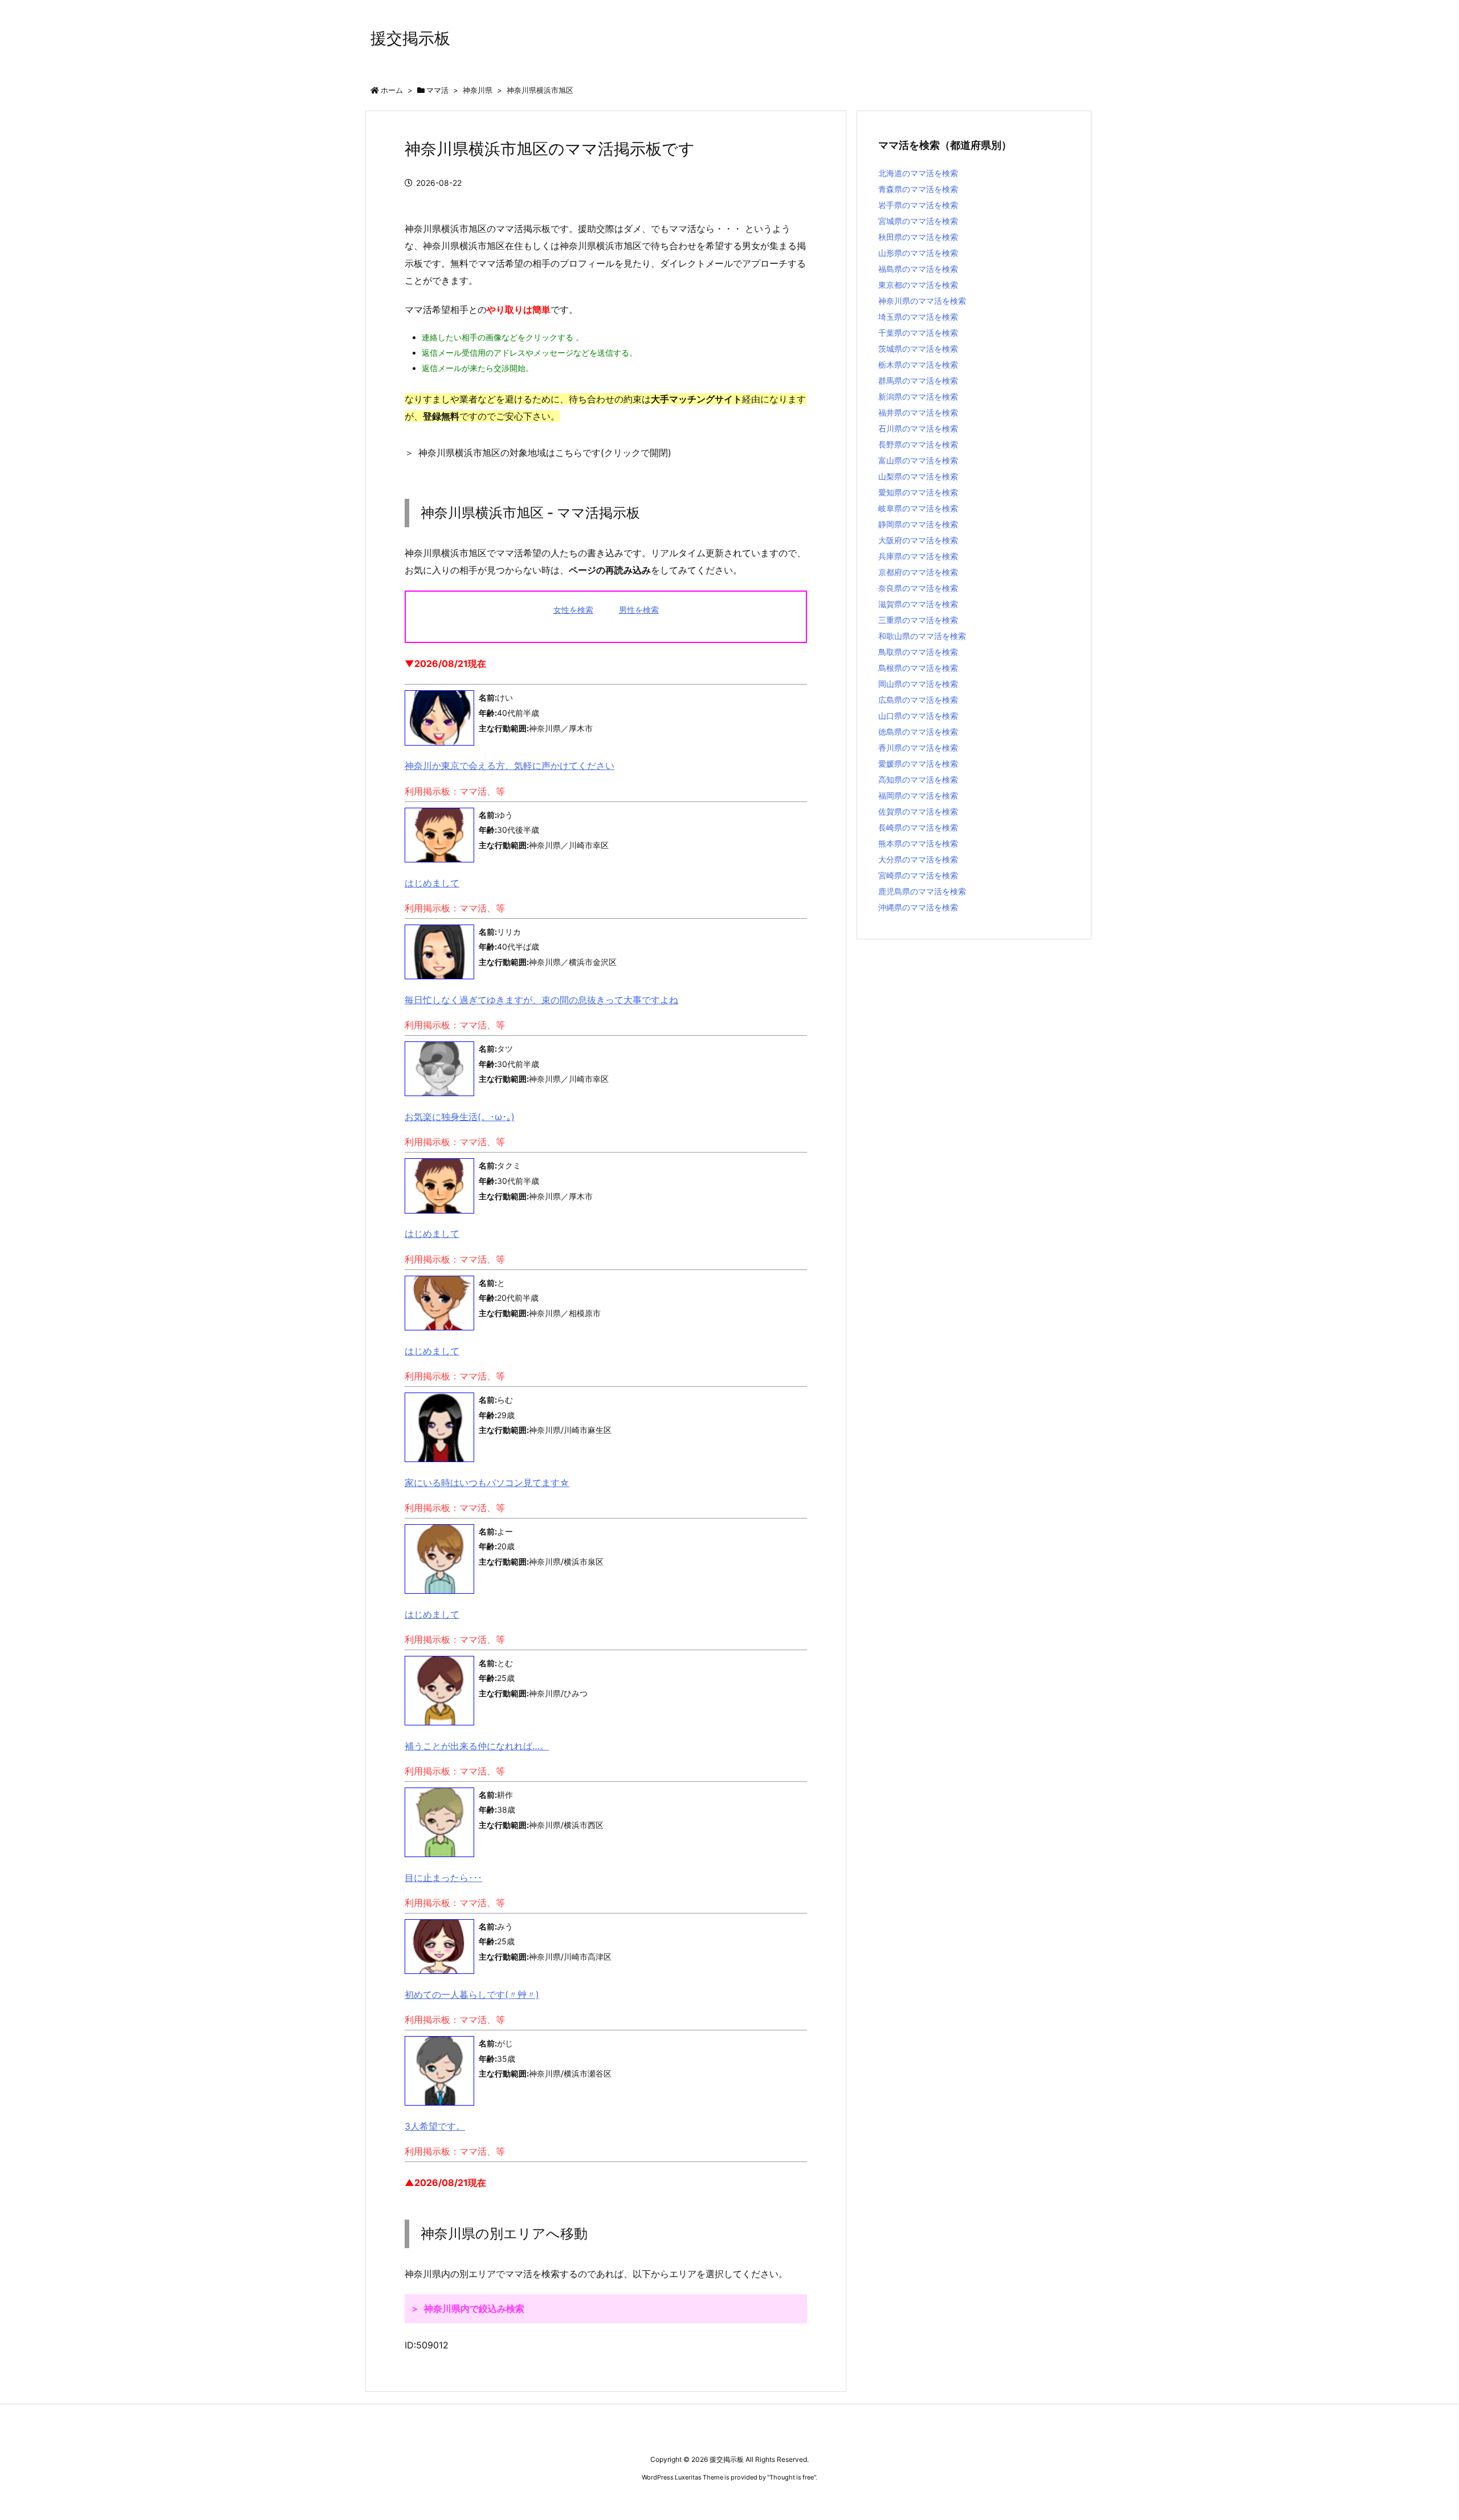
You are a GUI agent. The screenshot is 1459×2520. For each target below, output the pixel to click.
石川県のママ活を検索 (918, 428)
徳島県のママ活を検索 (918, 732)
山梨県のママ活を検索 (918, 476)
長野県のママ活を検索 (918, 444)
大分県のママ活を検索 (918, 859)
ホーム (392, 90)
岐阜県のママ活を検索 (918, 508)
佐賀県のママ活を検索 (918, 811)
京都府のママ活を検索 (918, 572)
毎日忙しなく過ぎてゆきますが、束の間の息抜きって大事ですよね (541, 1000)
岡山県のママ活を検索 (918, 684)
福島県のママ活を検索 (918, 269)
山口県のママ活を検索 (918, 716)
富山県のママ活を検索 (918, 460)
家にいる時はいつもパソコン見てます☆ (487, 1483)
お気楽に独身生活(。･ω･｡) (460, 1117)
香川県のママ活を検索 (918, 748)
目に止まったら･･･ (443, 1878)
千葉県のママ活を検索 (918, 333)
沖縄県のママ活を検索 (918, 907)
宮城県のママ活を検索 (918, 221)
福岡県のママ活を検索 (918, 795)
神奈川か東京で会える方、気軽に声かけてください (510, 766)
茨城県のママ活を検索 (918, 349)
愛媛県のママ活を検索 (918, 764)
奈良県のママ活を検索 (918, 588)
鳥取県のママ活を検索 (918, 652)
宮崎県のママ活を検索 (918, 875)
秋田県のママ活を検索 (918, 237)
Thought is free (792, 2477)
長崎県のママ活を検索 (918, 827)
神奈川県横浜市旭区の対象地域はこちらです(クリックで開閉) (545, 453)
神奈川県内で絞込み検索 (474, 2309)
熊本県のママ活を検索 (918, 843)
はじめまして (432, 883)
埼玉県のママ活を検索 (918, 317)
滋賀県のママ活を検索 (918, 604)
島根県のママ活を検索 (918, 668)
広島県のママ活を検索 (918, 700)
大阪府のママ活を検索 (918, 540)
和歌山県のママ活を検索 (922, 636)
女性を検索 (573, 610)
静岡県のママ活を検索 (918, 524)
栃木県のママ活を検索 (918, 365)
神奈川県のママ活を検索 (922, 301)
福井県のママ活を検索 (918, 412)
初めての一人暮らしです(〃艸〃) (472, 1994)
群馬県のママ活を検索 (918, 380)
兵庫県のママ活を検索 (918, 556)
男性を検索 (639, 610)
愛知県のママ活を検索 (918, 492)
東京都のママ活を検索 (918, 285)
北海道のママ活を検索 (918, 173)
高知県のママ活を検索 (918, 779)
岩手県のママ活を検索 (918, 205)
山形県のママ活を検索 (918, 253)
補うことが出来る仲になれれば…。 (477, 1746)
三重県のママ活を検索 (918, 620)
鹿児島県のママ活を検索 (922, 891)
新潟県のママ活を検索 (918, 396)
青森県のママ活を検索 (918, 189)
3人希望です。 (435, 2126)
